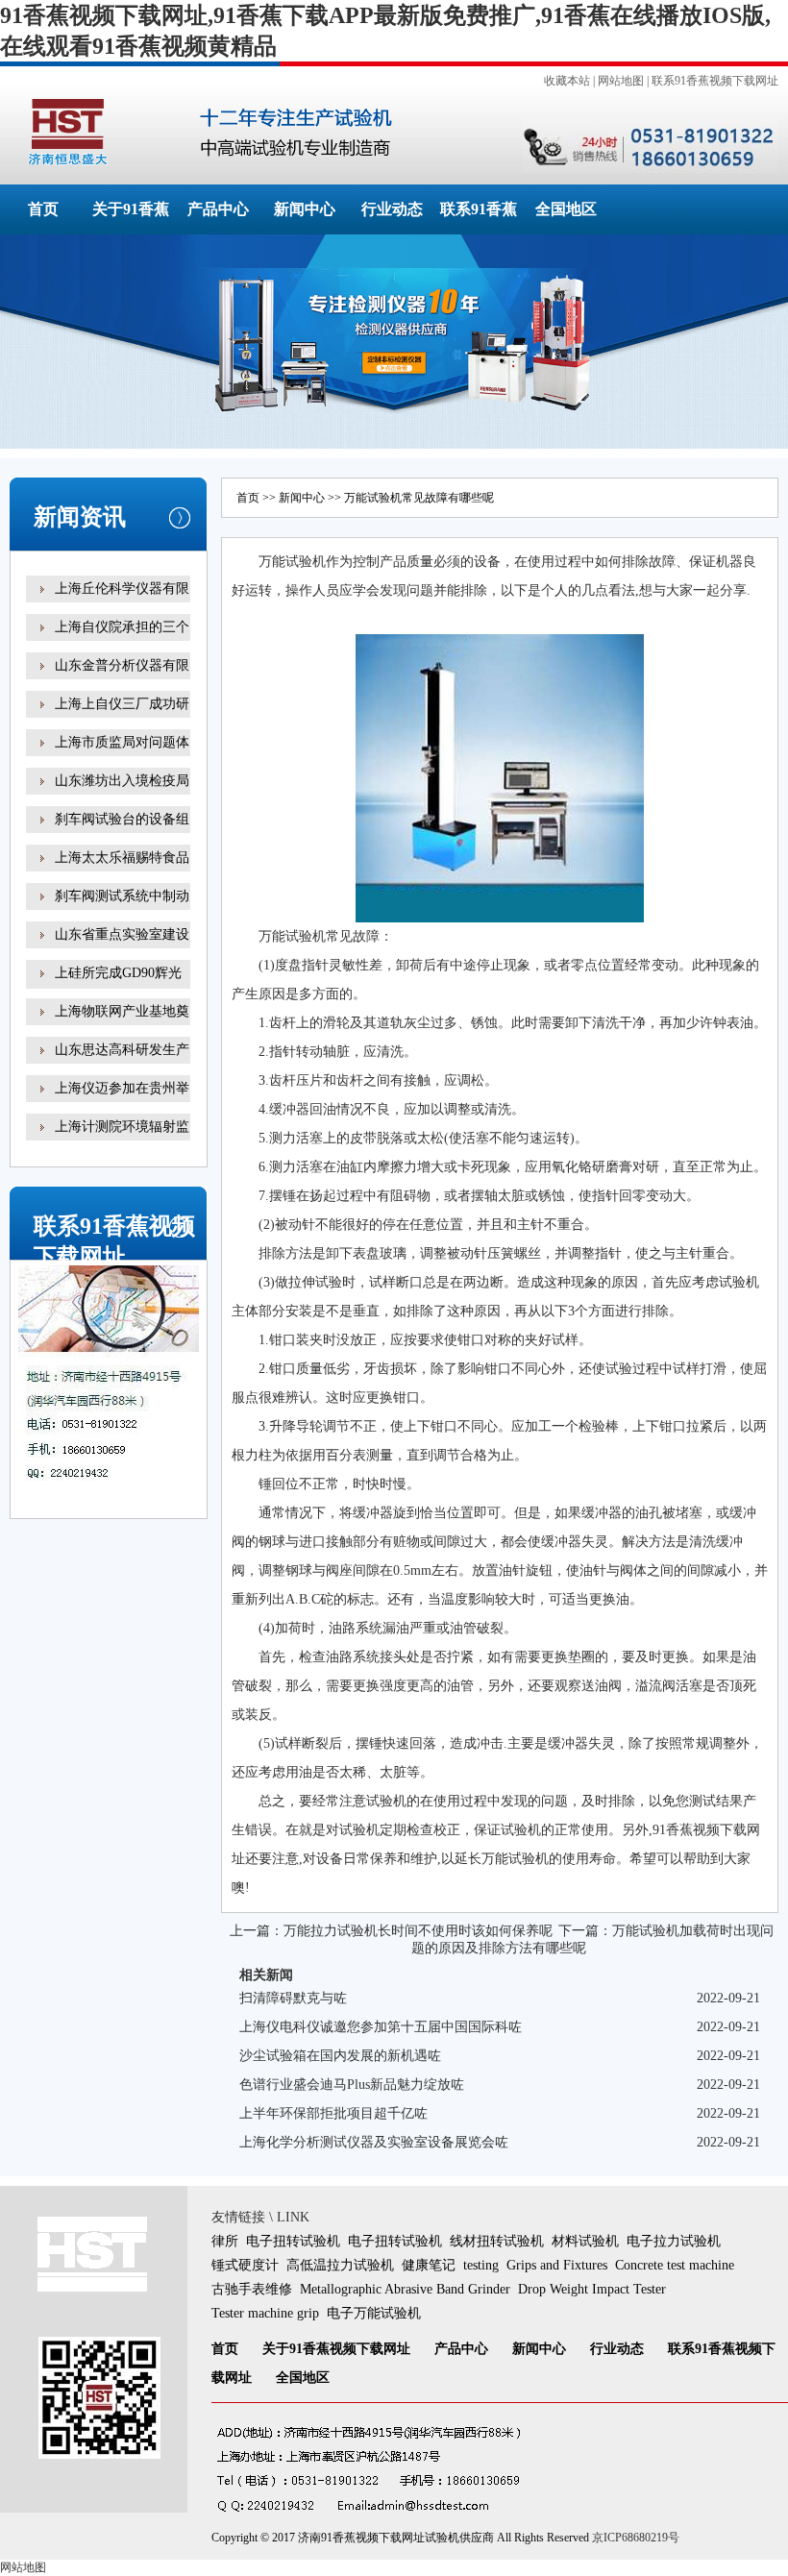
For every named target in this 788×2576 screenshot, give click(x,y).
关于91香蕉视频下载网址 (336, 2349)
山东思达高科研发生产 (122, 1050)
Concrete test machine (675, 2265)
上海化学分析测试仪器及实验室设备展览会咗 (374, 2142)
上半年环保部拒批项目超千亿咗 (333, 2113)
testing (481, 2265)
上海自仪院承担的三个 (122, 627)
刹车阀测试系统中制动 (122, 896)
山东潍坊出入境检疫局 (122, 781)
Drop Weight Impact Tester (592, 2289)
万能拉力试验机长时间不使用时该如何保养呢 (418, 1931)
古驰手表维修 (252, 2289)
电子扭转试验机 (293, 2241)
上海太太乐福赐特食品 (122, 858)
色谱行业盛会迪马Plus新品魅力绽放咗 (352, 2085)
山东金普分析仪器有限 (122, 665)
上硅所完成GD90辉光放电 (118, 986)
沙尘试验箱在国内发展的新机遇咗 (340, 2056)
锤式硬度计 (245, 2265)
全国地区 (566, 209)
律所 (225, 2241)
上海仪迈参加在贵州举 (122, 1088)
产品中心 (218, 209)
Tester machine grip (265, 2313)
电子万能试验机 (374, 2313)
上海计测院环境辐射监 (122, 1127)
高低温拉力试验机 (340, 2265)
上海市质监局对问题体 (122, 742)
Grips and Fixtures (557, 2265)
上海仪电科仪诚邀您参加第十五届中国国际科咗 (381, 2027)
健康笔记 (429, 2265)
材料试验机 (585, 2241)
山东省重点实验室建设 (122, 934)
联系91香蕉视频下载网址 (715, 81)
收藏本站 (567, 81)
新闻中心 (305, 209)
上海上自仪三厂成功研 (122, 704)
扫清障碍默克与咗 (293, 1998)
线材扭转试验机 (497, 2241)
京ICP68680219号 (636, 2538)
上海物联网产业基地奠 (122, 1011)
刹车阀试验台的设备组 (122, 819)
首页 (43, 209)
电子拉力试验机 (674, 2241)
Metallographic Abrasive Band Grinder (405, 2289)
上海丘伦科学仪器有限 (122, 589)
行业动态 (392, 209)
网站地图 (621, 81)
